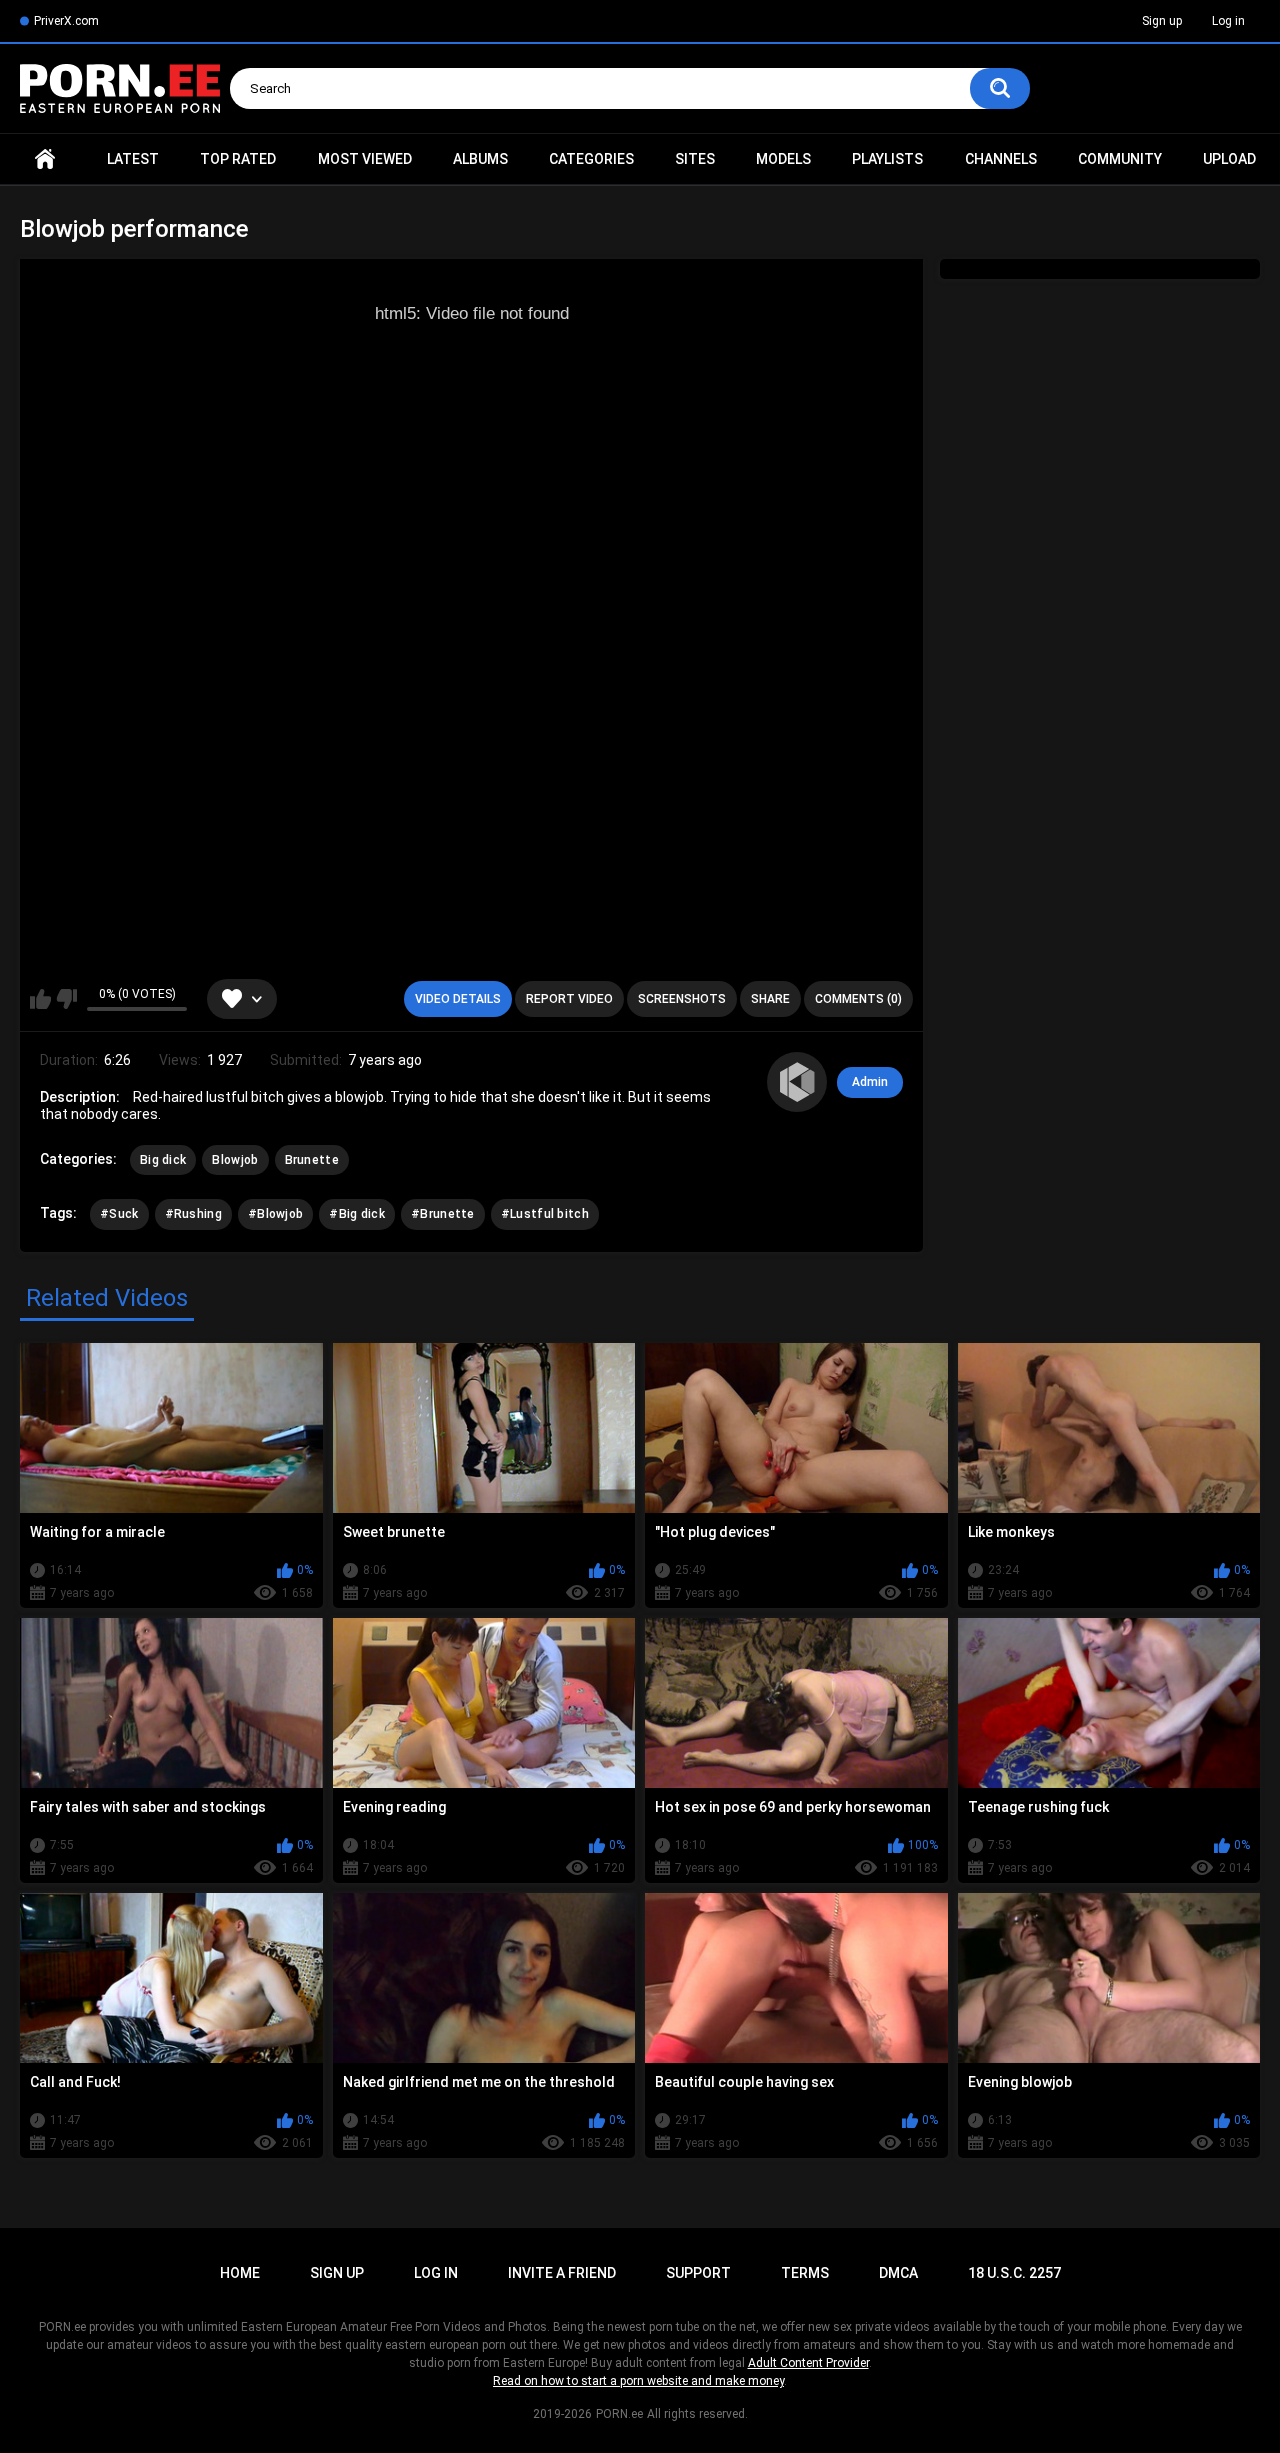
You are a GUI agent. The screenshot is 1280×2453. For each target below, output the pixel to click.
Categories (591, 159)
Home (45, 159)
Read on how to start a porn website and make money (638, 2381)
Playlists (887, 159)
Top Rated (238, 159)
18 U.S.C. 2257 (1014, 2273)
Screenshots (682, 999)
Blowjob (235, 1160)
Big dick (163, 1160)
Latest (133, 159)
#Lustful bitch (545, 1214)
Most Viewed (365, 159)
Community (1120, 159)
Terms (805, 2273)
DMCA (898, 2273)
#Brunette (443, 1214)
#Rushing (193, 1214)
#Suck (119, 1214)
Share (770, 999)
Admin (870, 1082)
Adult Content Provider (808, 2363)
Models (783, 159)
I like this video (40, 999)
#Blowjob (275, 1214)
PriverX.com (66, 21)
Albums (480, 159)
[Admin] (797, 1082)
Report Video (569, 999)
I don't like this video (66, 999)
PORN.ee (619, 2414)
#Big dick (357, 1214)
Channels (1001, 159)
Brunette (312, 1160)
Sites (695, 159)
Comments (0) (858, 999)
